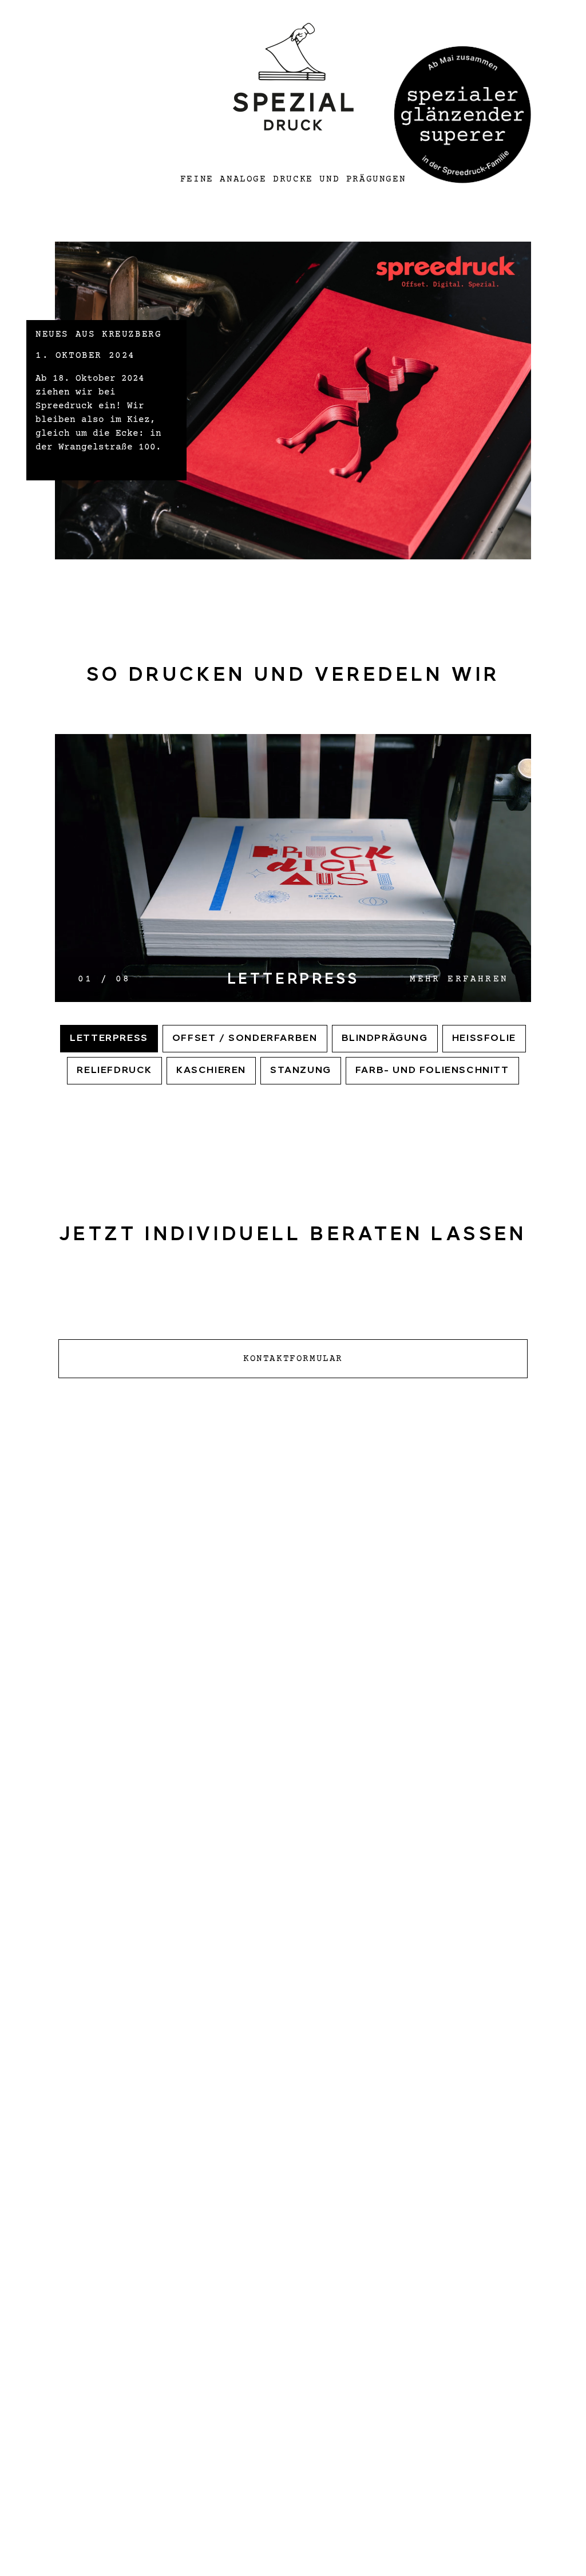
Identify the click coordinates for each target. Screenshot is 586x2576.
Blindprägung (385, 1039)
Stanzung (301, 1071)
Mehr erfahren (459, 979)
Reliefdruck (114, 1071)
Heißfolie (484, 1039)
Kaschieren (211, 1071)
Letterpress (109, 1039)
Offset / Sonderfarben (245, 1039)
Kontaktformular (293, 1359)
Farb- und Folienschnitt (432, 1071)
